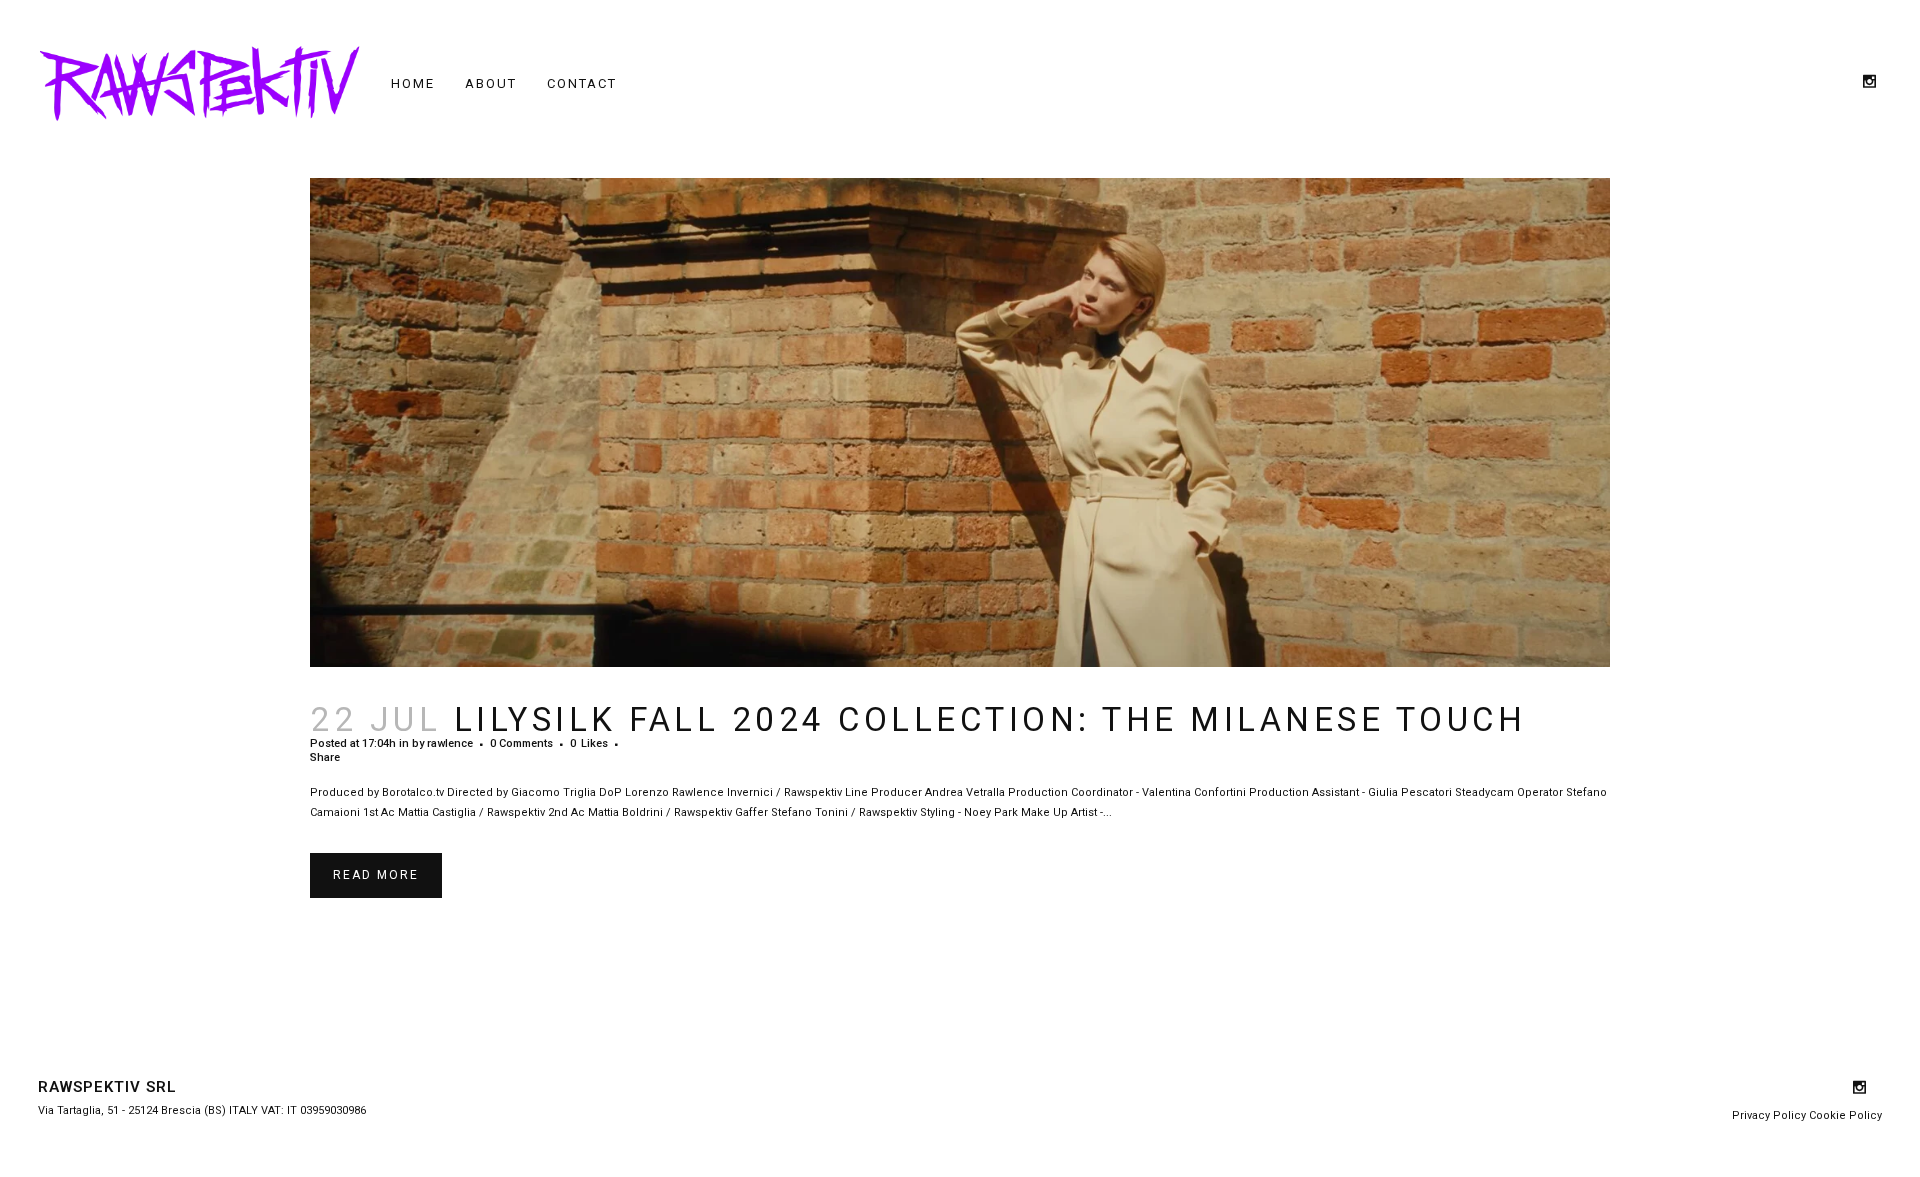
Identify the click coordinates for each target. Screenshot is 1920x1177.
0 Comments (521, 743)
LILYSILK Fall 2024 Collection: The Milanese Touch (990, 719)
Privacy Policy (1769, 1115)
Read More (376, 875)
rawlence (450, 743)
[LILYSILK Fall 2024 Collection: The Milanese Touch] (960, 422)
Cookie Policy (1845, 1115)
